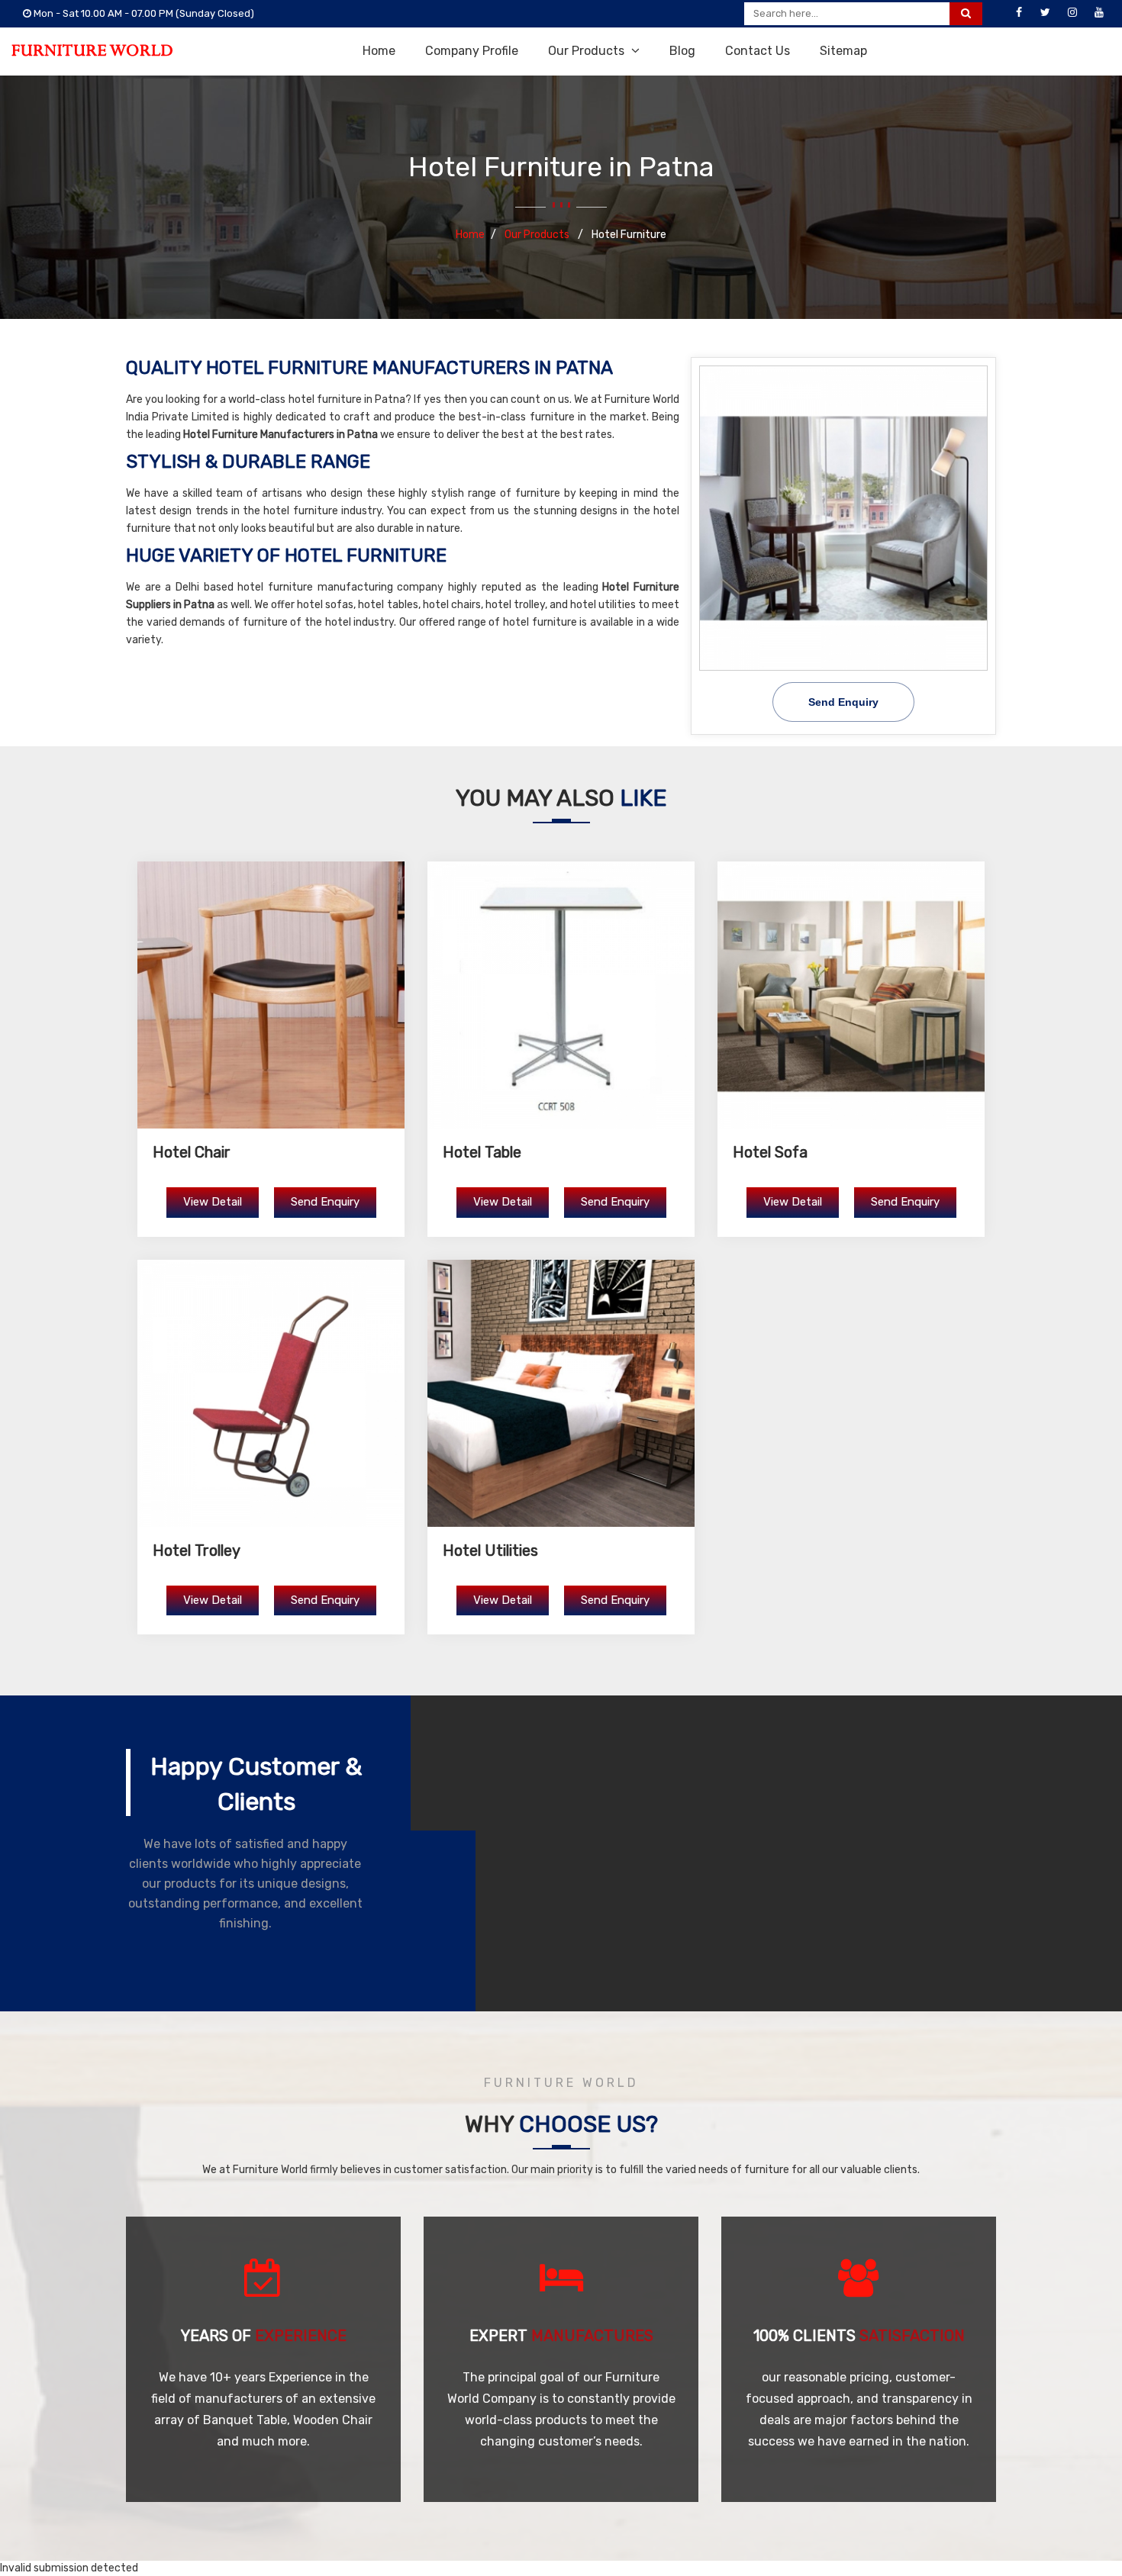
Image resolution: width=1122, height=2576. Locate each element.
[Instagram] (1072, 13)
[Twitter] (1046, 13)
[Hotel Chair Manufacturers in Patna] (271, 995)
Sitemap (843, 51)
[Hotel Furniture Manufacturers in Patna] (843, 518)
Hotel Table (482, 1152)
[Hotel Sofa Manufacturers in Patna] (851, 995)
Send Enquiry (843, 702)
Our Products (588, 51)
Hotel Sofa (770, 1152)
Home (379, 51)
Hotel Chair (192, 1152)
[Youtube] (1099, 13)
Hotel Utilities (490, 1550)
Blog (682, 51)
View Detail (213, 1202)
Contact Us (758, 51)
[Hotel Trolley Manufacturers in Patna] (271, 1393)
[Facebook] (1019, 13)
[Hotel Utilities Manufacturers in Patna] (561, 1393)
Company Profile (472, 51)
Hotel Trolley (197, 1550)
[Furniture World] (92, 50)
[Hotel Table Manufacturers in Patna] (561, 995)
